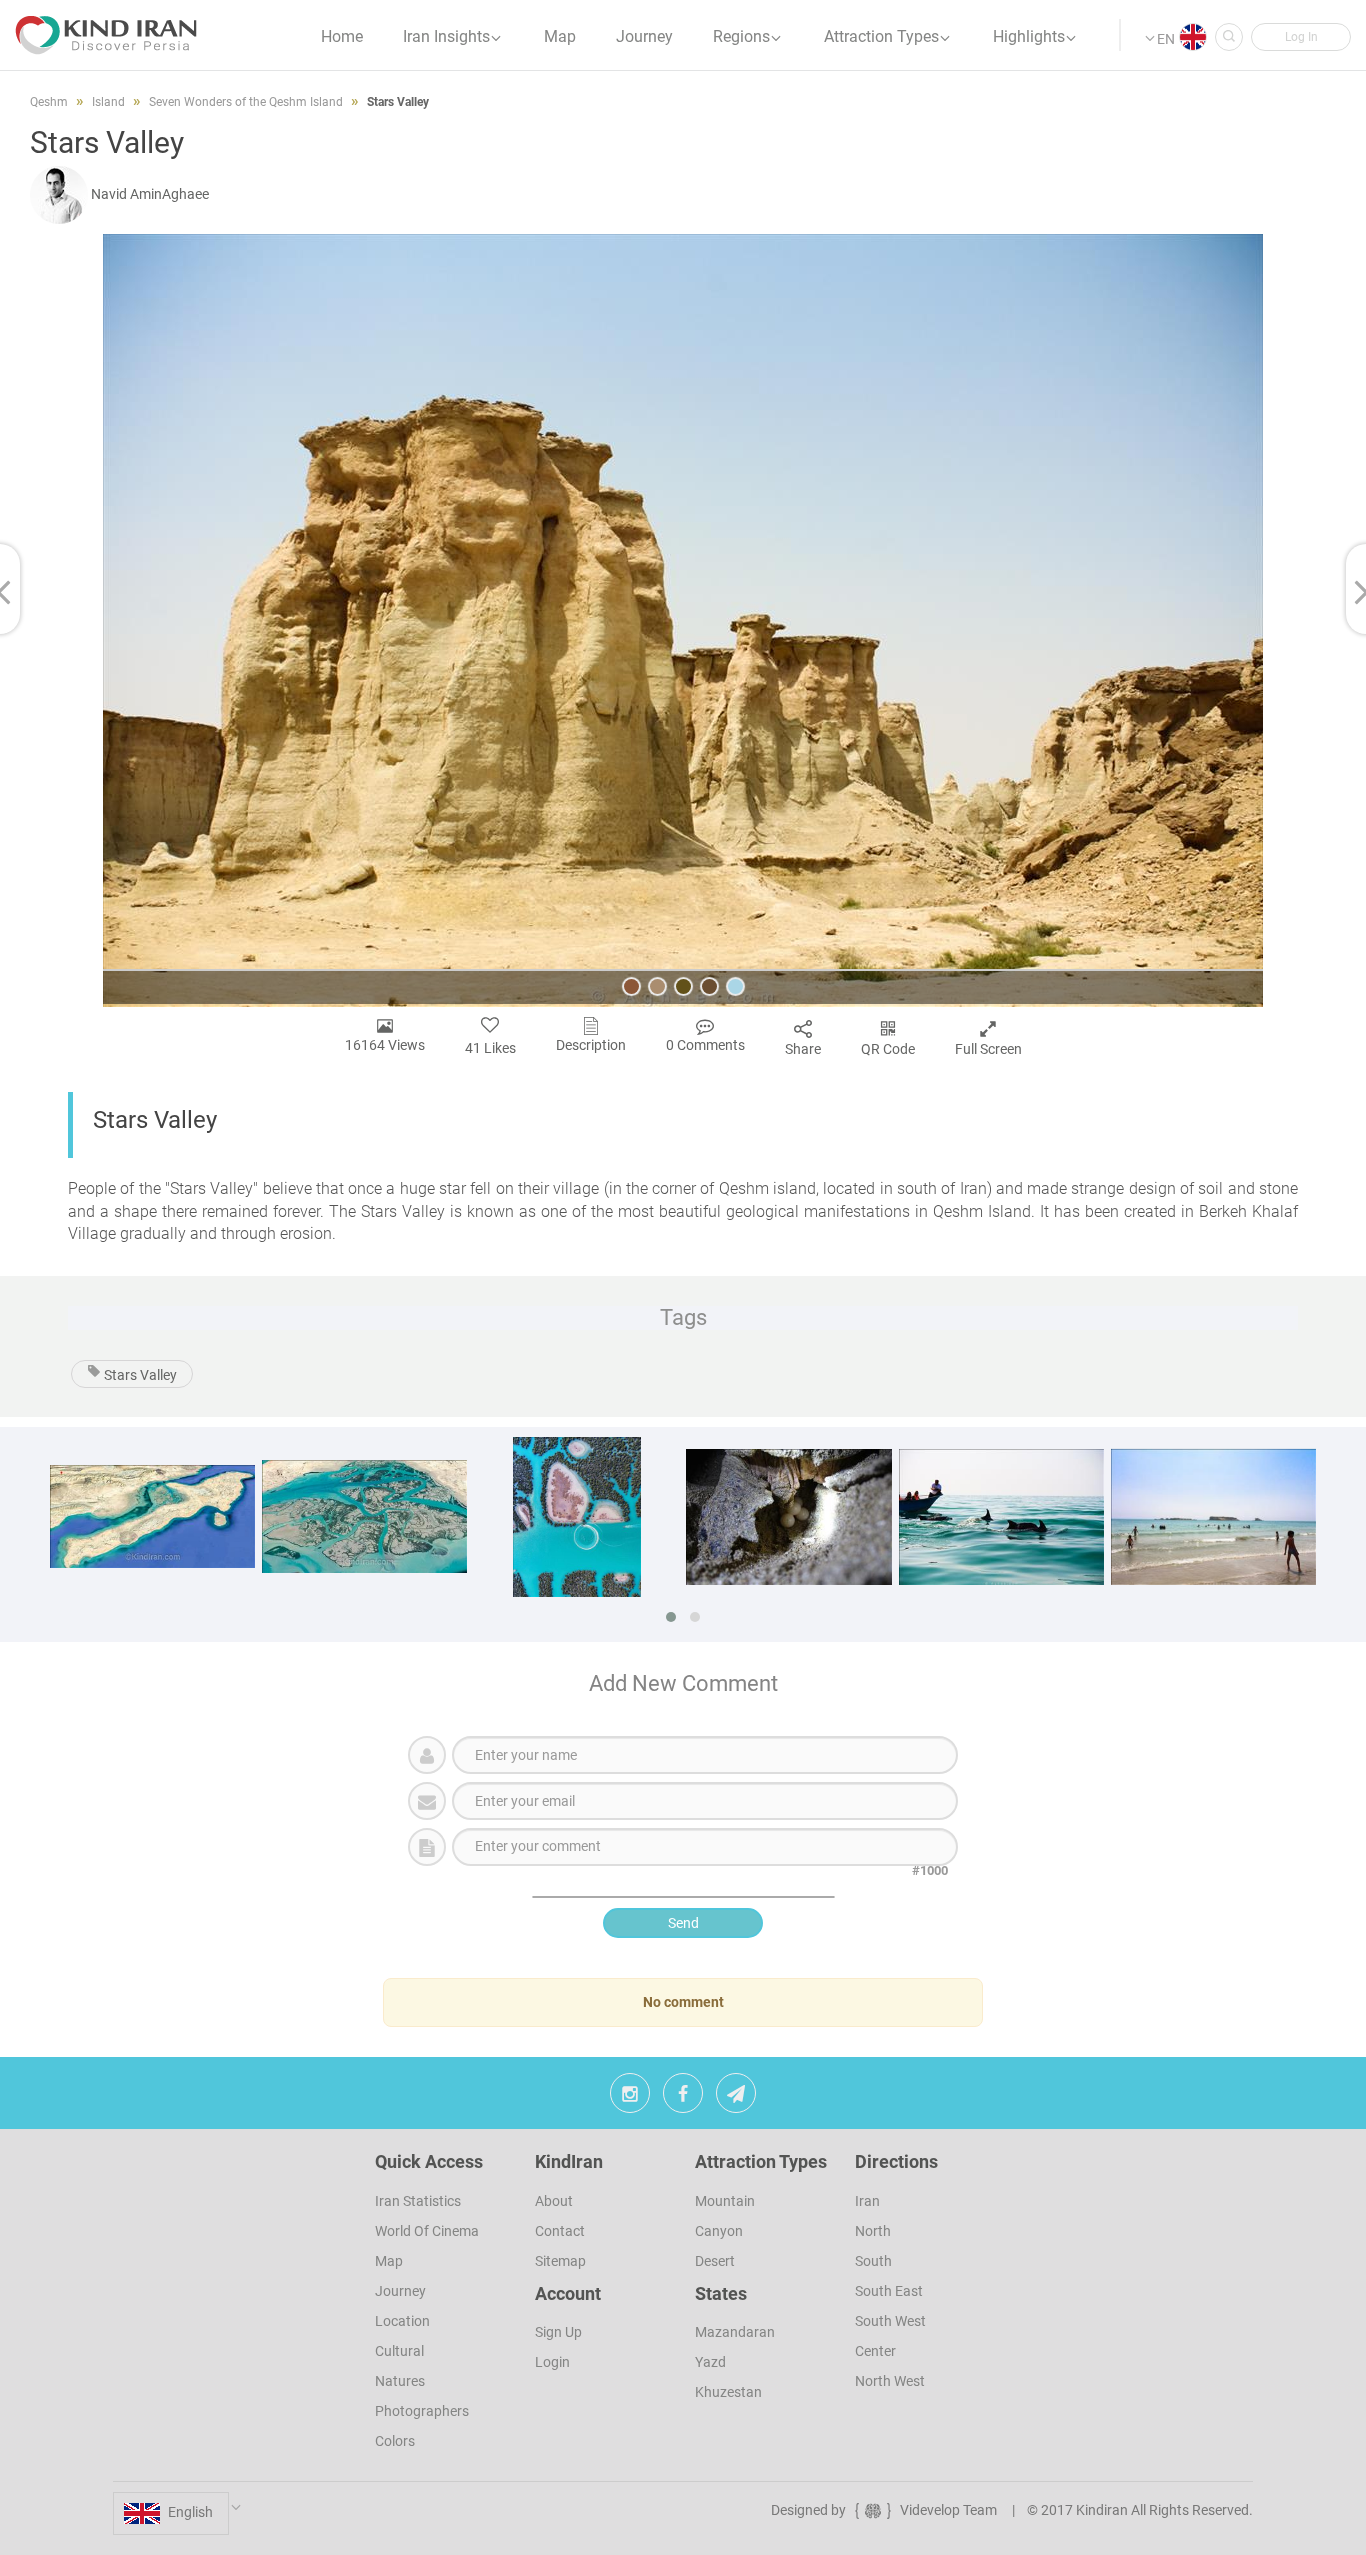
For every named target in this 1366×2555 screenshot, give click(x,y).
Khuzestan (728, 2392)
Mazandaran (735, 2332)
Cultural (399, 2351)
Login (552, 2362)
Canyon (719, 2231)
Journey (400, 2291)
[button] (1301, 37)
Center (875, 2351)
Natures (400, 2381)
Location (402, 2321)
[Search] (1229, 37)
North (873, 2231)
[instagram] (630, 2098)
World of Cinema (427, 2231)
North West (890, 2381)
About (554, 2201)
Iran (867, 2201)
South (873, 2261)
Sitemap (560, 2261)
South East (889, 2291)
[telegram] (736, 2098)
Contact (560, 2231)
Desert (715, 2261)
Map (389, 2261)
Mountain (725, 2201)
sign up (558, 2332)
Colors (395, 2441)
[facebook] (683, 2098)
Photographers (422, 2411)
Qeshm (49, 102)
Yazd (710, 2362)
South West (890, 2321)
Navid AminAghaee (150, 194)
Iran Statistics (418, 2201)
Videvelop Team (948, 2510)
